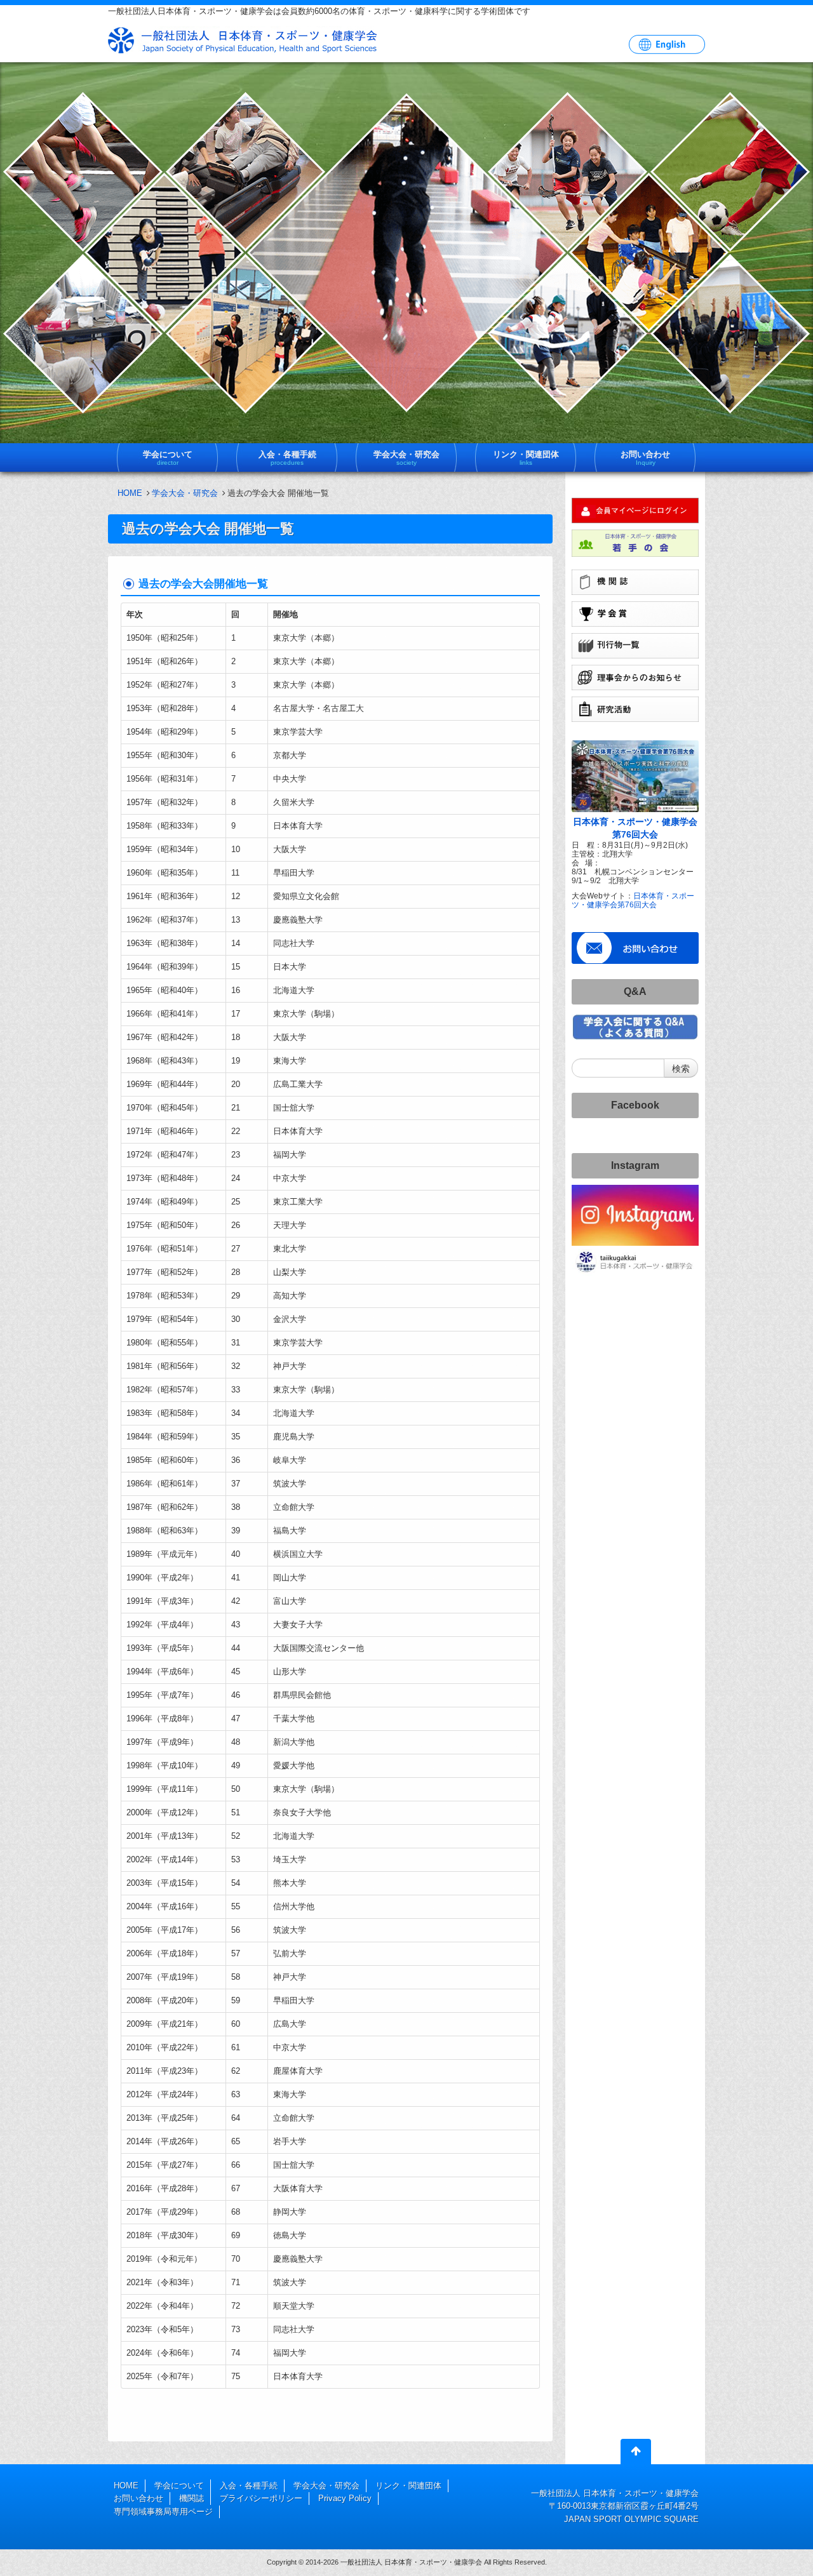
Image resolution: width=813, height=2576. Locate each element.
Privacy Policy (345, 2498)
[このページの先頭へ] (636, 2454)
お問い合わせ (138, 2498)
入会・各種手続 (249, 2486)
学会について (179, 2486)
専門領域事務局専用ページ (163, 2512)
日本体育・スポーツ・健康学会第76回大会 (633, 900)
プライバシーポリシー (261, 2498)
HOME (130, 493)
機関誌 (191, 2498)
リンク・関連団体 (408, 2486)
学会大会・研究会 (185, 493)
